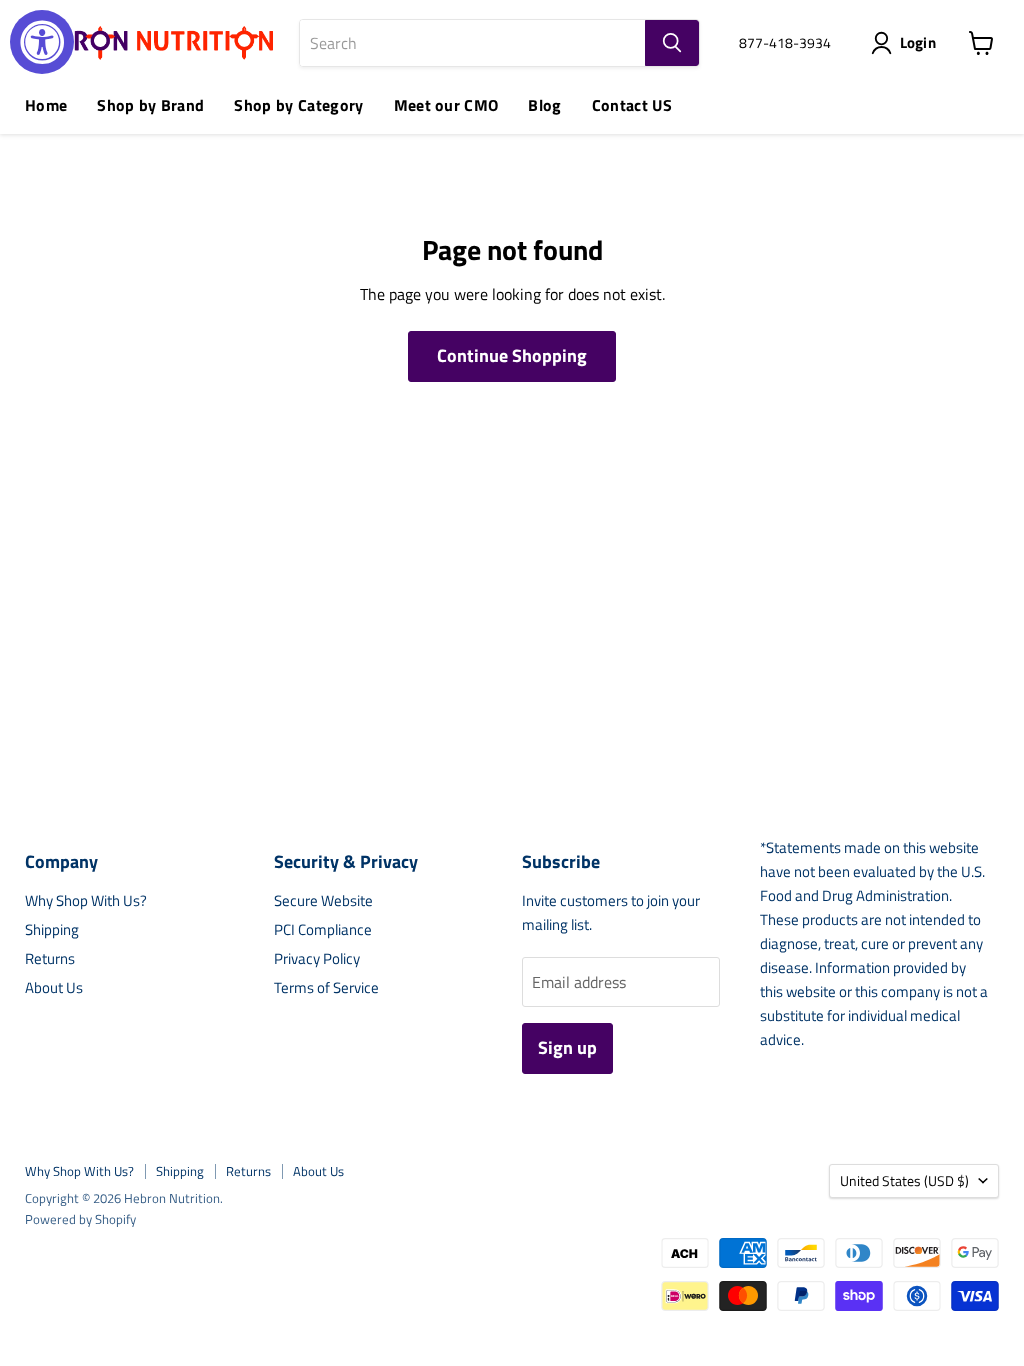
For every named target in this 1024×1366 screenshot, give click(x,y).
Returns (50, 958)
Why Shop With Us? (86, 900)
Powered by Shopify (80, 1219)
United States (904, 1180)
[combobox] (472, 43)
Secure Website (323, 900)
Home (46, 105)
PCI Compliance (323, 929)
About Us (54, 987)
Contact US (632, 105)
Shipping (52, 929)
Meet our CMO (446, 105)
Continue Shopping (512, 355)
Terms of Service (326, 987)
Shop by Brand (150, 105)
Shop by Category (298, 105)
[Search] (672, 43)
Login (918, 42)
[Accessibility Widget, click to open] (42, 42)
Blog (544, 105)
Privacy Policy (317, 958)
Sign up (567, 1047)
